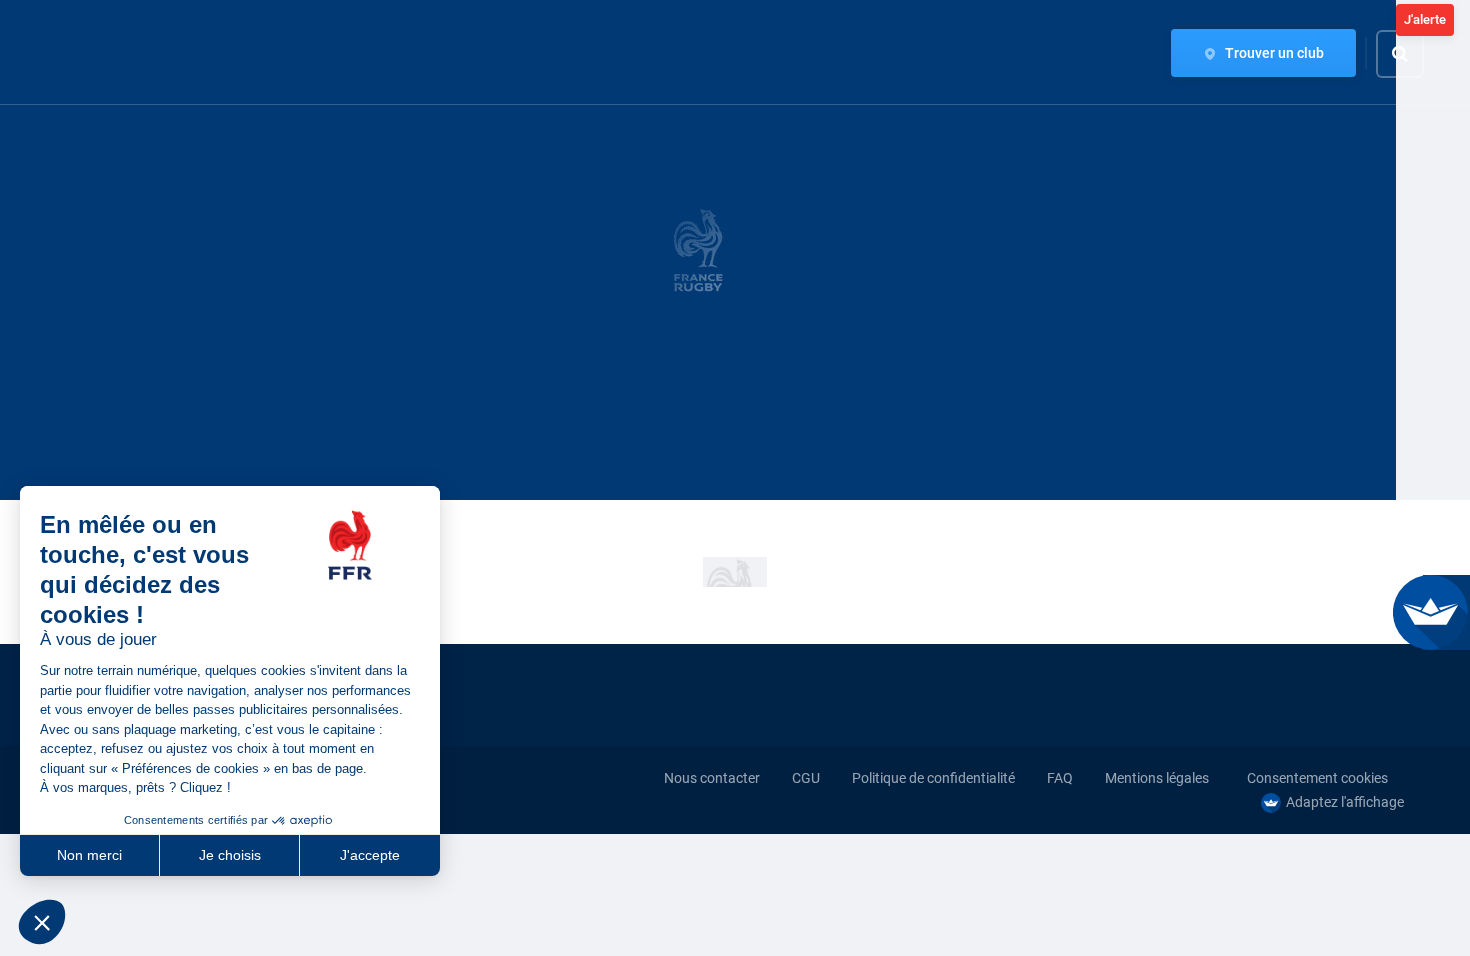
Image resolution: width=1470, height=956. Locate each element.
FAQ (1060, 778)
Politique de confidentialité (933, 778)
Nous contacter (712, 778)
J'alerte (1425, 19)
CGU (806, 778)
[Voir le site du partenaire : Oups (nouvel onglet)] (735, 572)
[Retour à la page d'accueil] (90, 53)
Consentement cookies (1317, 778)
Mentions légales (1157, 778)
